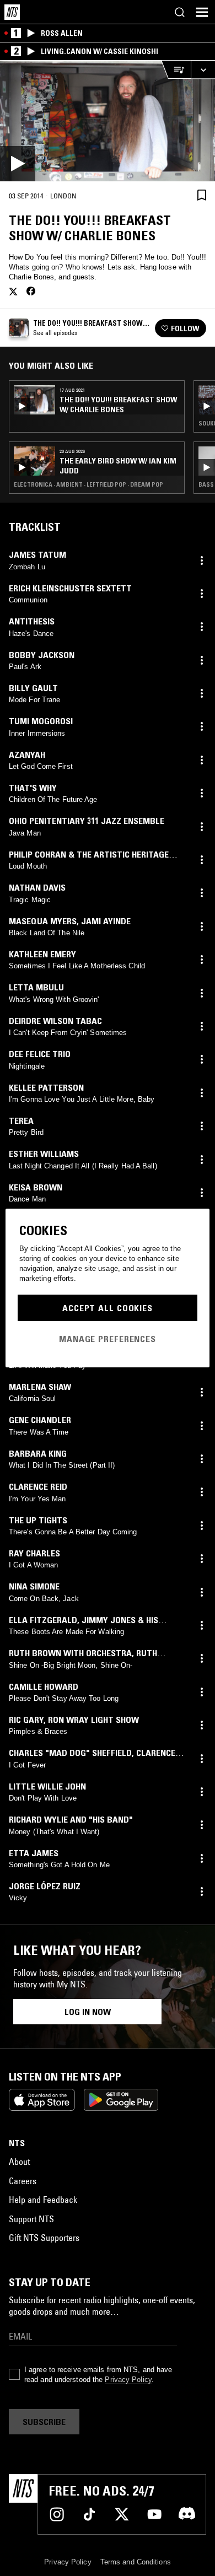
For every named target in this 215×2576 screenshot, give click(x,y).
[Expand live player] (203, 70)
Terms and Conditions (136, 2562)
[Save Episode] (202, 195)
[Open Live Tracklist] (176, 70)
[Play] (108, 121)
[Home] (12, 12)
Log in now (88, 2012)
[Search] (180, 12)
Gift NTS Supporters (44, 2238)
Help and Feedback (43, 2200)
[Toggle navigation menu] (202, 12)
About (19, 2162)
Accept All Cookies (108, 1308)
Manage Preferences (108, 1339)
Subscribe (44, 2422)
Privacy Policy (128, 2380)
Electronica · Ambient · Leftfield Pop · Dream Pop (88, 484)
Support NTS (31, 2219)
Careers (23, 2181)
